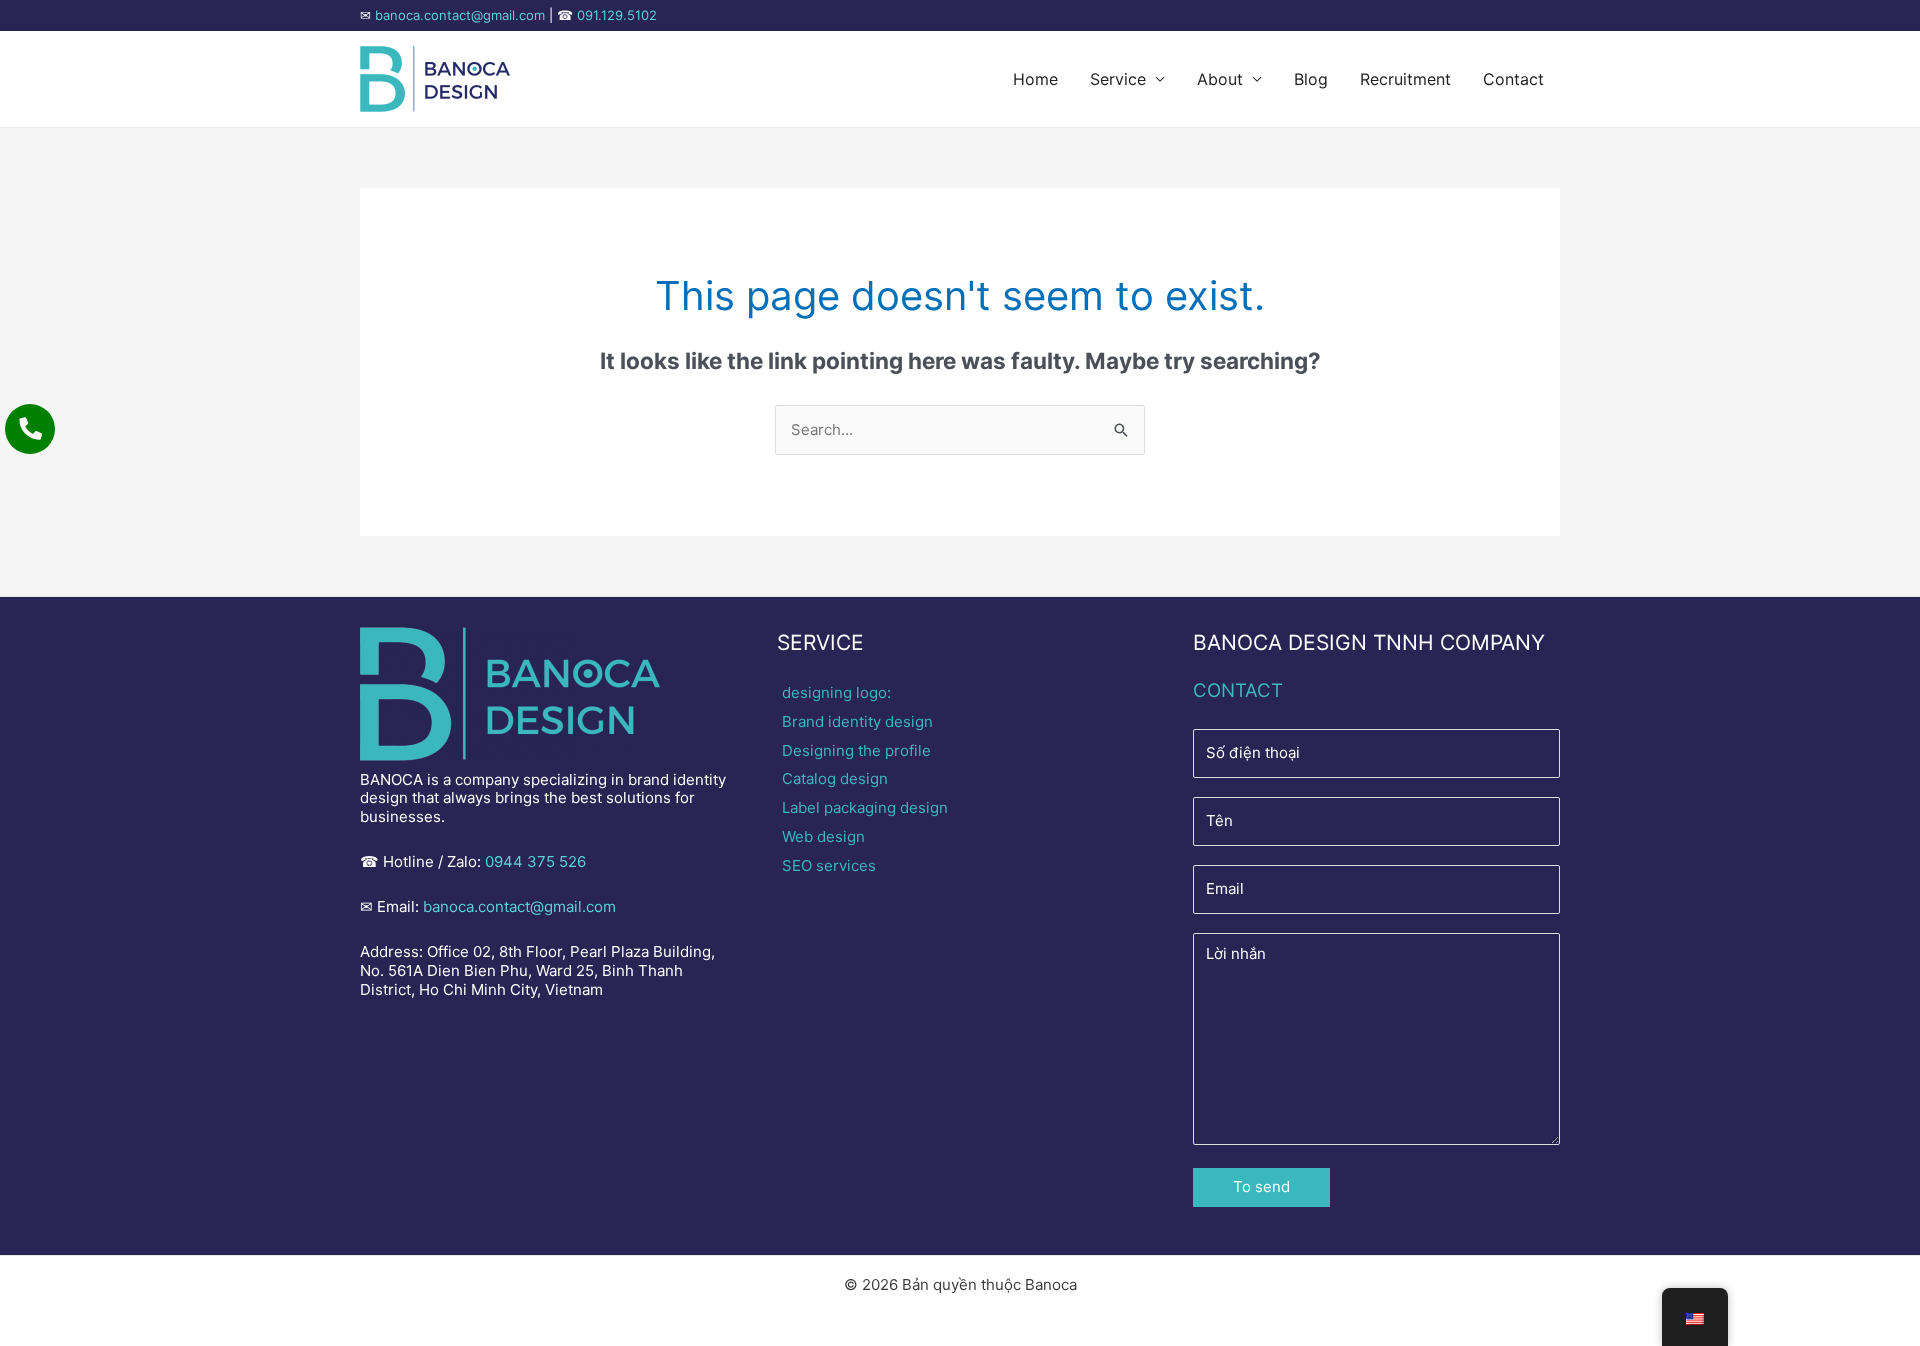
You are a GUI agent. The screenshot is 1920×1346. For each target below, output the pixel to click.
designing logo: (836, 692)
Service (1118, 79)
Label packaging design (865, 807)
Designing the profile (856, 750)
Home (1035, 79)
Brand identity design (857, 721)
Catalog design (835, 778)
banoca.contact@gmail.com (460, 15)
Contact (1513, 79)
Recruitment (1405, 79)
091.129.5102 (617, 15)
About (1220, 79)
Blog (1311, 79)
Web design (823, 836)
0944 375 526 (535, 861)
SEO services (829, 865)
